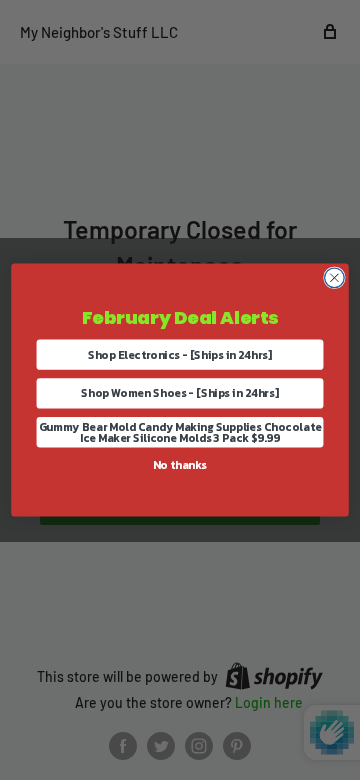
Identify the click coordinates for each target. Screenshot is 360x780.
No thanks (180, 464)
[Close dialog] (335, 278)
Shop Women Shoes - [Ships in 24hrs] (180, 393)
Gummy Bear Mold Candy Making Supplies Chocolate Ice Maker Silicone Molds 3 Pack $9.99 (180, 432)
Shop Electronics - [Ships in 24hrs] (180, 354)
